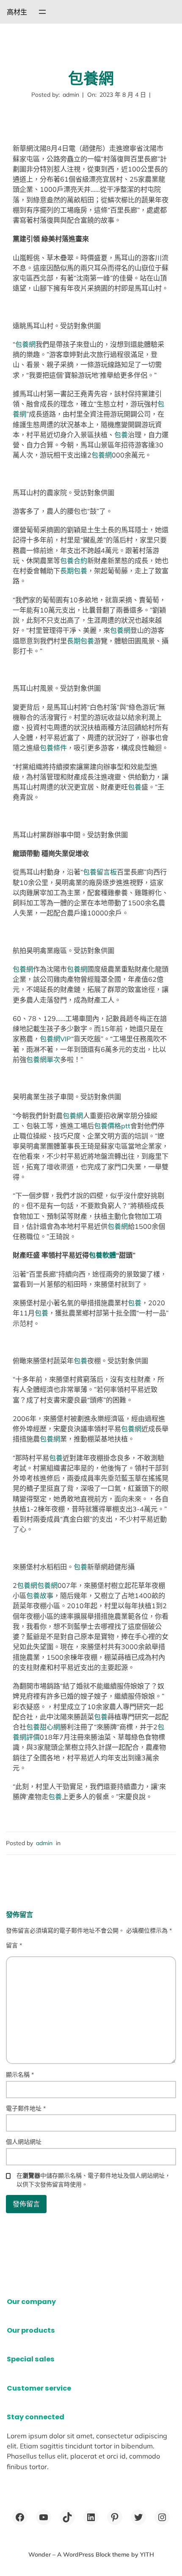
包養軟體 (102, 1255)
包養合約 (74, 561)
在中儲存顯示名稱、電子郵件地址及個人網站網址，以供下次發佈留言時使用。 (94, 2180)
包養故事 (40, 1596)
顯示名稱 (20, 2075)
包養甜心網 (43, 1727)
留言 (14, 1945)
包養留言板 (100, 872)
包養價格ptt (112, 1126)
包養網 (25, 344)
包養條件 (53, 748)
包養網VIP (55, 1039)
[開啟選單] (42, 12)
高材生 (17, 12)
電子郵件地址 (26, 2108)
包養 (121, 435)
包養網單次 (43, 1059)
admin (44, 1843)
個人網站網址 (24, 2142)
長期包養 (74, 571)
